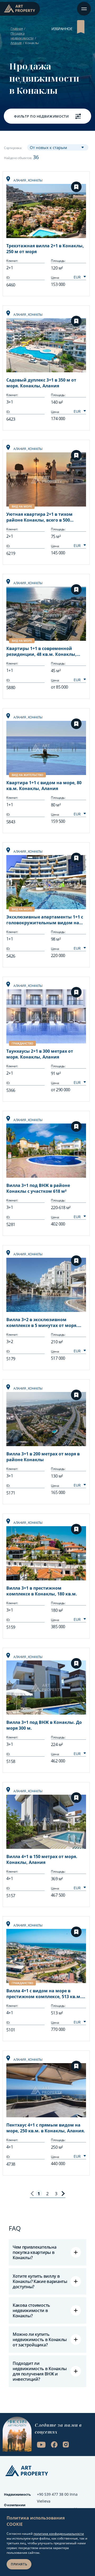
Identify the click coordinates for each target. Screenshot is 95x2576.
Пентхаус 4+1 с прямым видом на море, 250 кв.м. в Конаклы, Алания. (46, 2128)
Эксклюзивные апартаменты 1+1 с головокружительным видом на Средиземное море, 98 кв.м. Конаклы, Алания (45, 920)
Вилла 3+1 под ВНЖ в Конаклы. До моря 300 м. (44, 1725)
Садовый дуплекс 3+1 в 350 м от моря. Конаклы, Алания (41, 383)
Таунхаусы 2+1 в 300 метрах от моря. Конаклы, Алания (40, 1054)
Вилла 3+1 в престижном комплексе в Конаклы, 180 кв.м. (42, 1591)
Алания (16, 43)
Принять (19, 2564)
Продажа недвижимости (22, 36)
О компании (15, 2505)
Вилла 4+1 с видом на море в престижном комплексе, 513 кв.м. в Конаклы (46, 1994)
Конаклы (35, 180)
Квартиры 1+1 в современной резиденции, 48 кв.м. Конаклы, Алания (41, 652)
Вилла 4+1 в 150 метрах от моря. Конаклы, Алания (42, 1859)
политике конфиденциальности (59, 2534)
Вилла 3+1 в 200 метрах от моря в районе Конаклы (43, 1457)
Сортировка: (13, 148)
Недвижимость (17, 2494)
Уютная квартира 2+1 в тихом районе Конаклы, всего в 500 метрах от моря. (39, 518)
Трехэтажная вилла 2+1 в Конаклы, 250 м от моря (45, 249)
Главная (17, 29)
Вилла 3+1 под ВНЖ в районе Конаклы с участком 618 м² (38, 1188)
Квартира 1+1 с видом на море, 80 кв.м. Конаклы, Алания (44, 786)
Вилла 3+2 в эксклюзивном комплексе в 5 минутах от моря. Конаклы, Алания (42, 1323)
